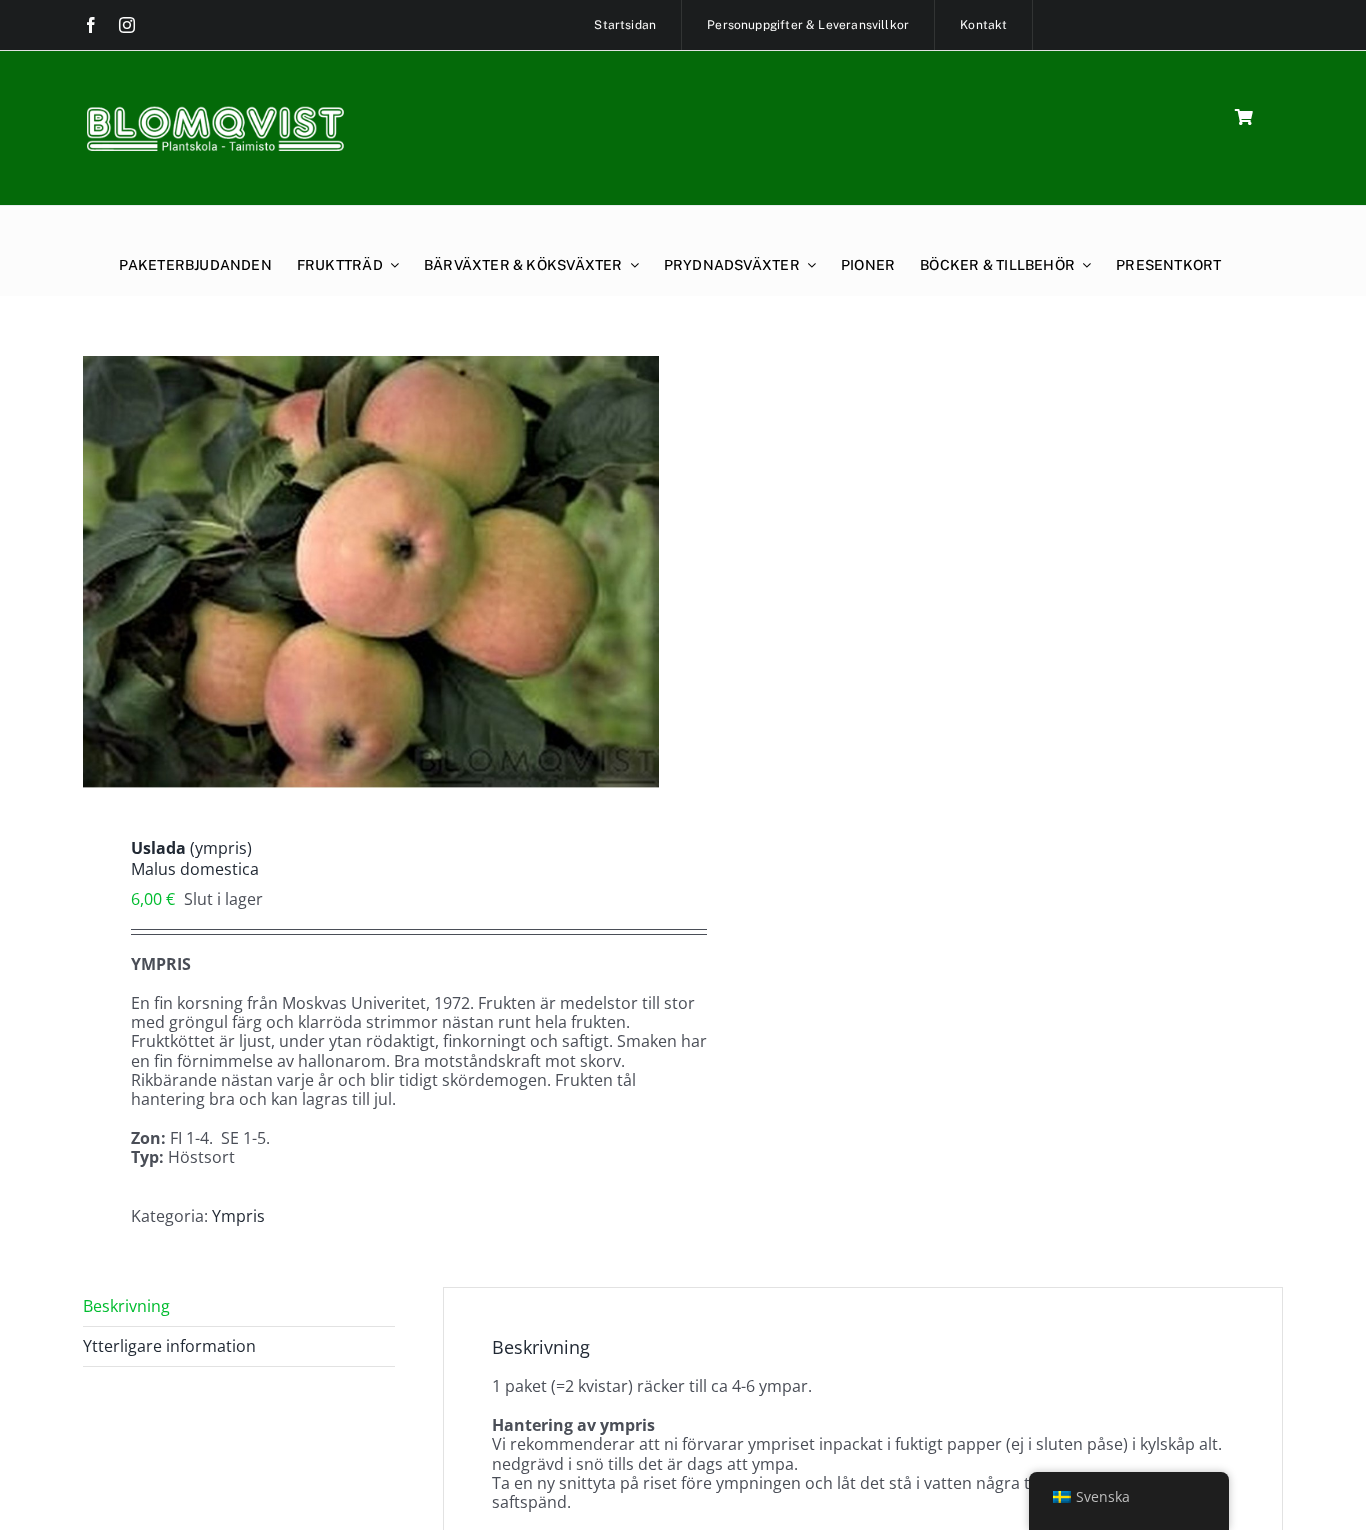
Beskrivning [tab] (126, 1306)
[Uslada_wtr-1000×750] (371, 572)
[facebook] (91, 25)
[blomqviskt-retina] (215, 113)
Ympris (238, 1216)
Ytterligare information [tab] (169, 1346)
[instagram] (127, 25)
